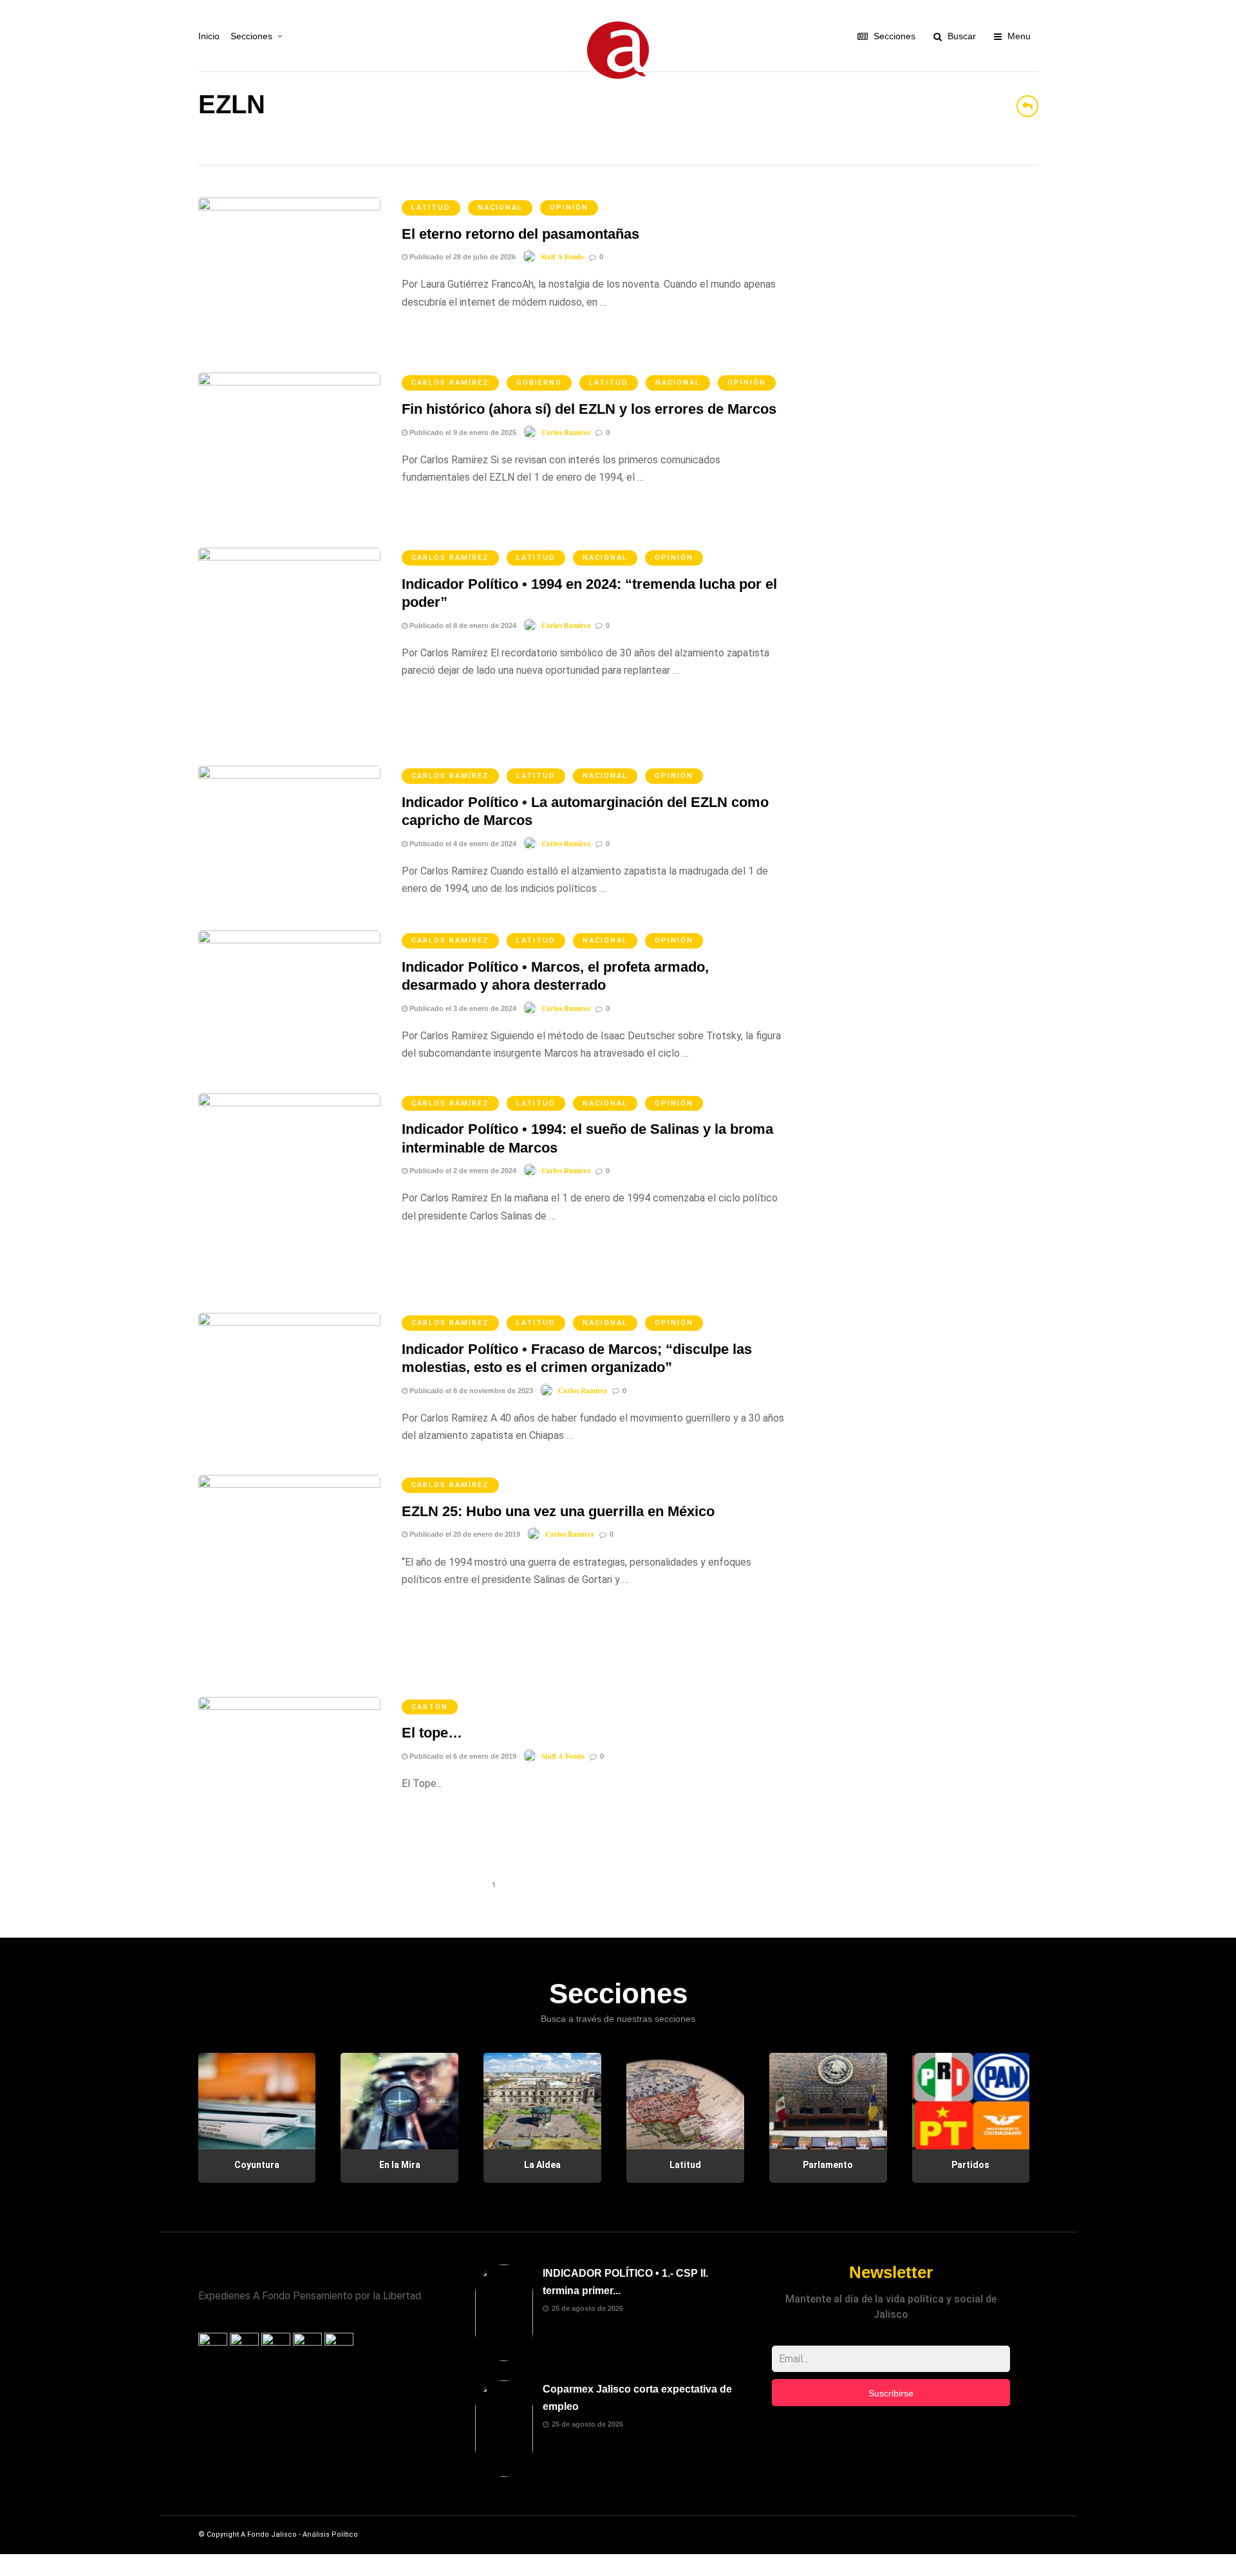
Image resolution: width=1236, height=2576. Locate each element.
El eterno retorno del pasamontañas (520, 234)
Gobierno (539, 383)
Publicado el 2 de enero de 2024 (462, 1171)
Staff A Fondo (562, 257)
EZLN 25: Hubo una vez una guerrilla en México (558, 1511)
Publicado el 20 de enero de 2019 (464, 1534)
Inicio (209, 36)
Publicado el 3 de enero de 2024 (462, 1008)
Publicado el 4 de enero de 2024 (462, 844)
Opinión (569, 208)
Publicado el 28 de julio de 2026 (462, 257)
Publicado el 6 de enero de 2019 (462, 1756)
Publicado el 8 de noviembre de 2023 (470, 1391)
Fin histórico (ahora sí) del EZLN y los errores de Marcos (589, 409)
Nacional (500, 208)
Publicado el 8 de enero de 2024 (462, 625)
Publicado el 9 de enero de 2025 (462, 432)
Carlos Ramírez (450, 383)
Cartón (430, 1707)
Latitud (431, 208)
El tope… (432, 1733)
